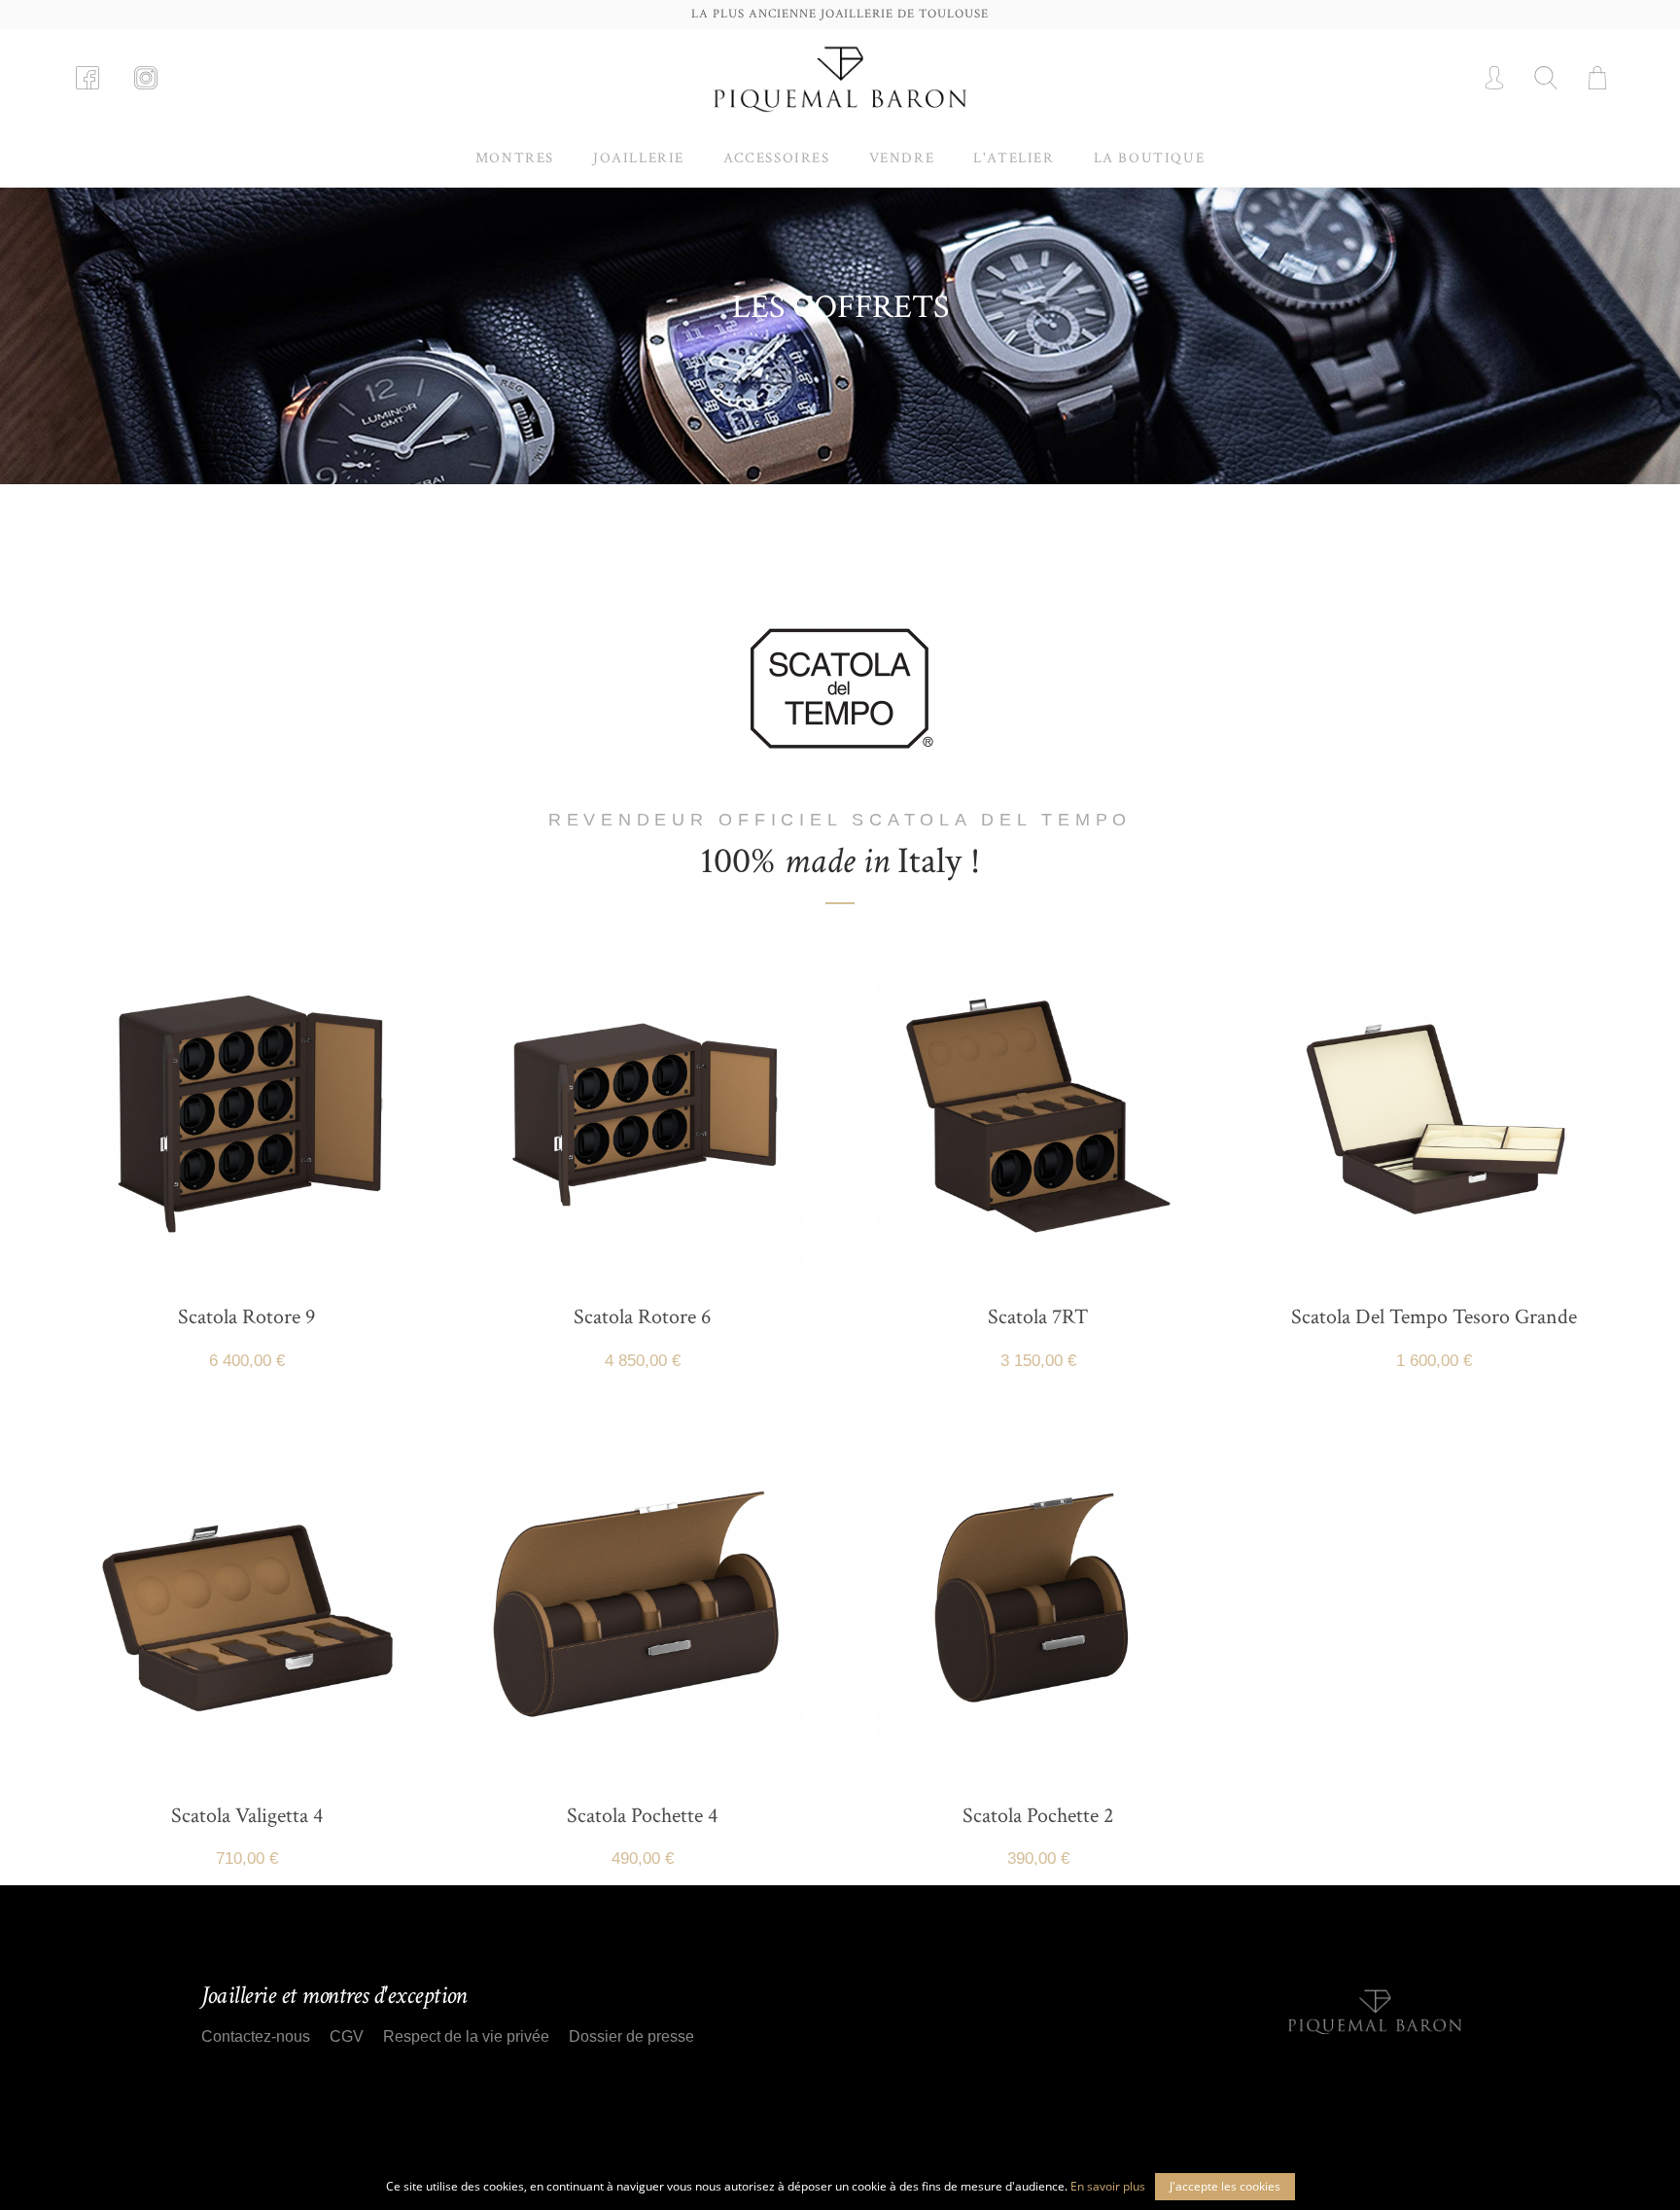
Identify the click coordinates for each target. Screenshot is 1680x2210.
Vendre (902, 158)
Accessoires (777, 158)
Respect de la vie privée (466, 2036)
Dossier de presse (631, 2036)
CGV (347, 2036)
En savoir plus (1108, 2186)
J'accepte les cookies (1225, 2186)
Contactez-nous (256, 2036)
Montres (515, 158)
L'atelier (1014, 158)
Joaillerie (639, 158)
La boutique (1150, 158)
